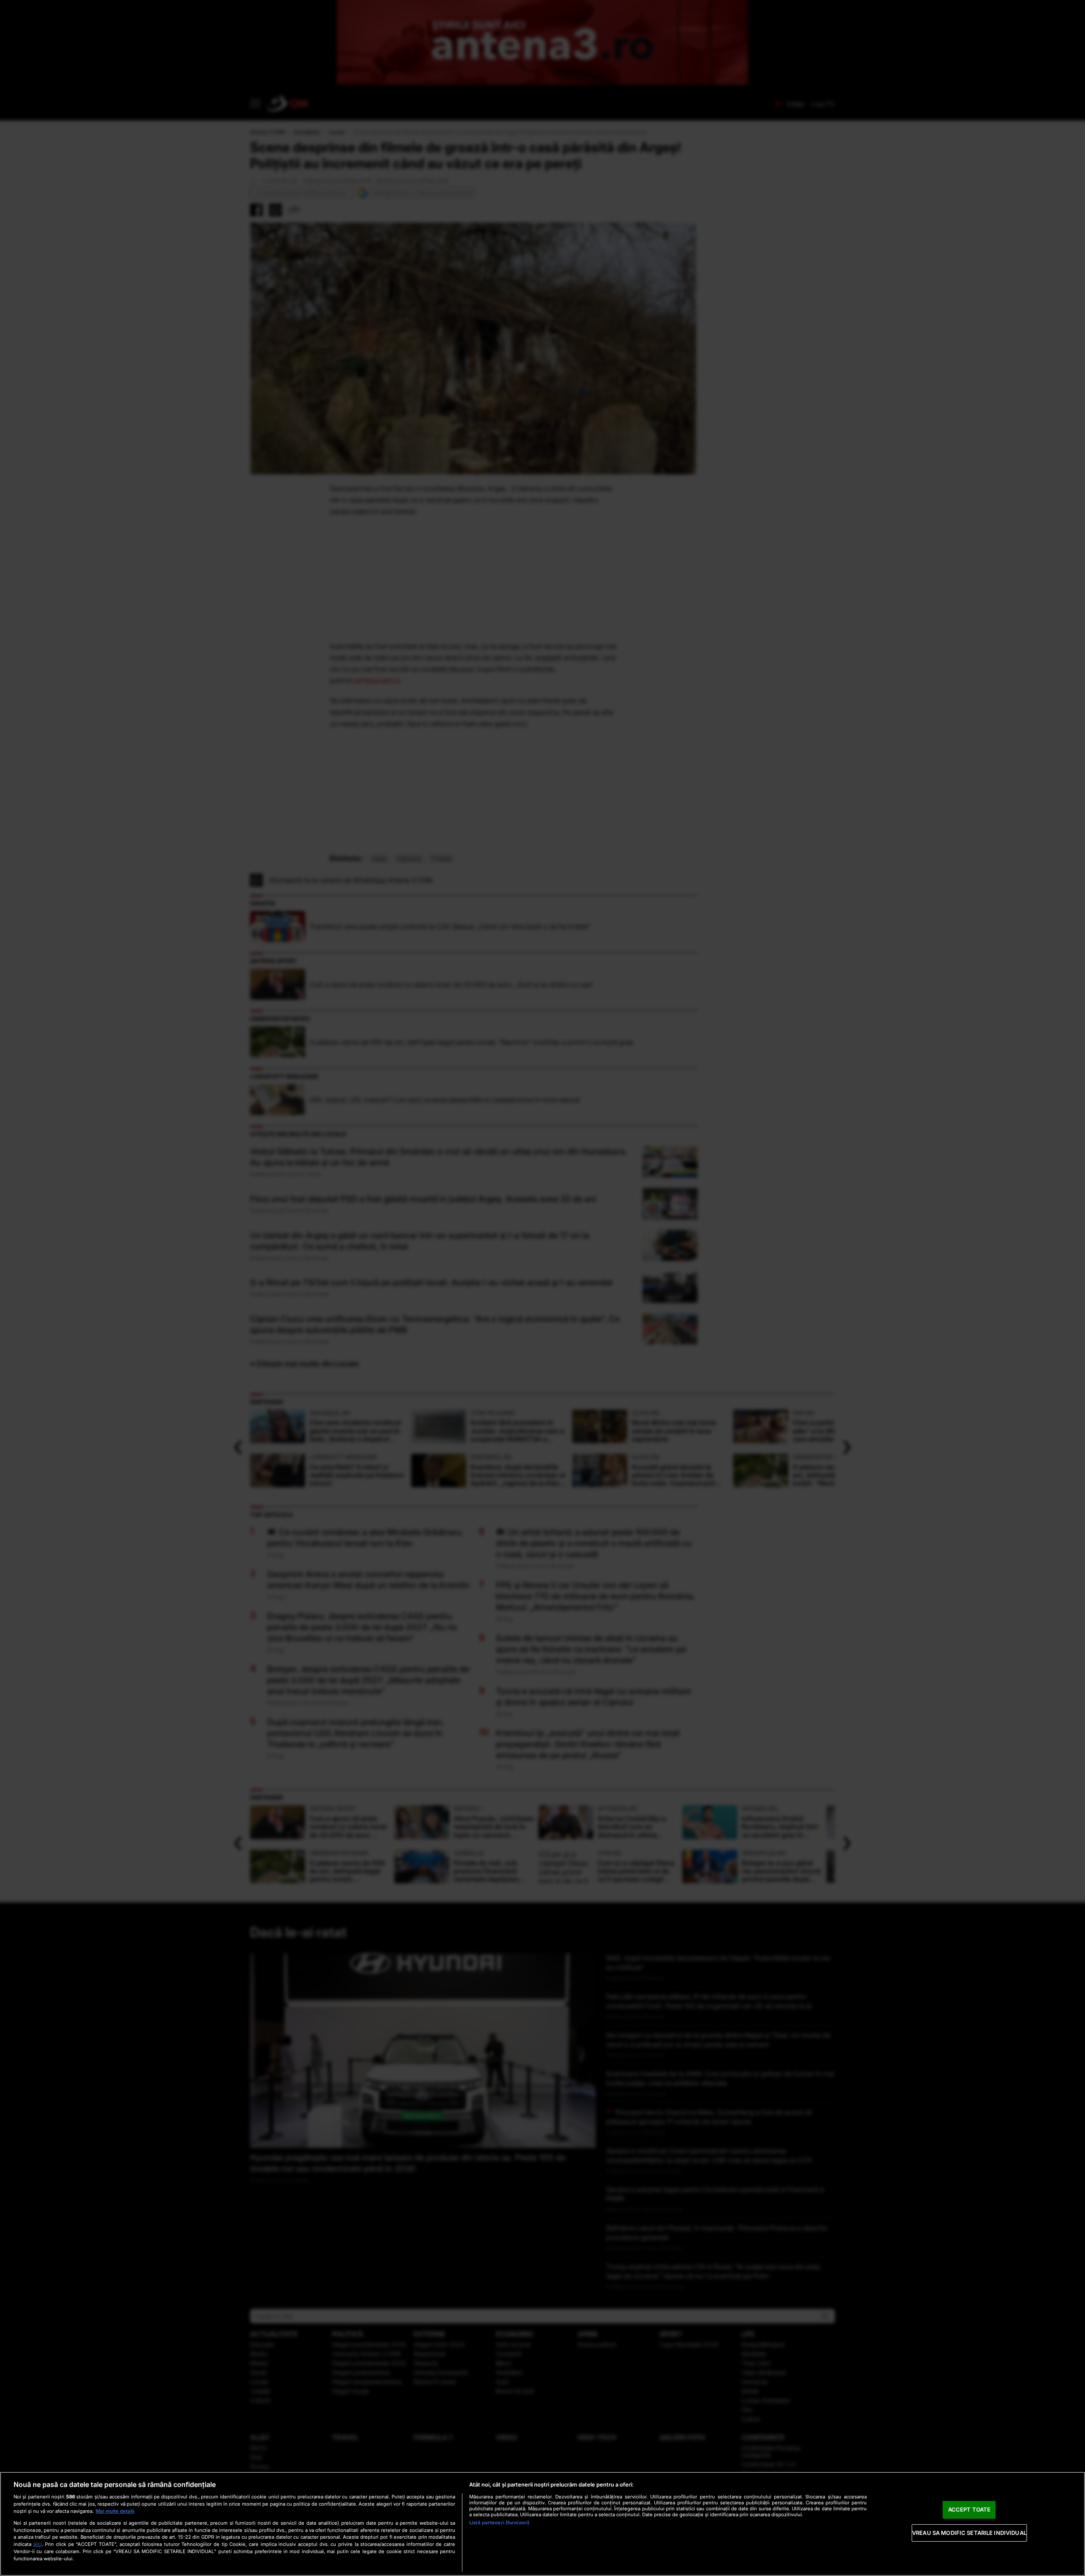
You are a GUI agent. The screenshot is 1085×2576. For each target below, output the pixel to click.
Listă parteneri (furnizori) (499, 2523)
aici (38, 2544)
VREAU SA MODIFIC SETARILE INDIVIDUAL (969, 2533)
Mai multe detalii (115, 2511)
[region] (542, 2524)
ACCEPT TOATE (970, 2509)
